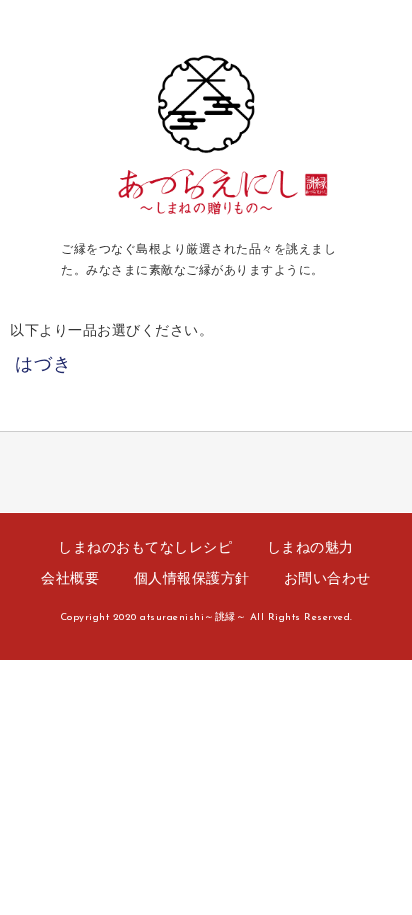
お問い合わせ (327, 579)
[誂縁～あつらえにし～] (206, 220)
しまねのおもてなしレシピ (145, 548)
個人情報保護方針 (192, 579)
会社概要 (70, 579)
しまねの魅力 (310, 548)
